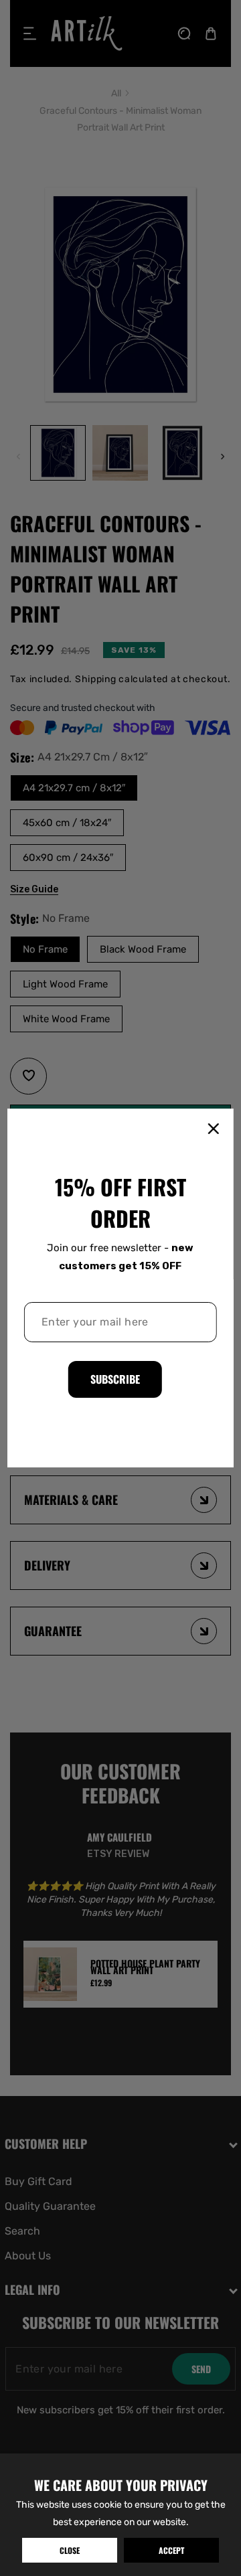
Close (70, 2550)
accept (171, 2550)
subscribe (115, 1379)
